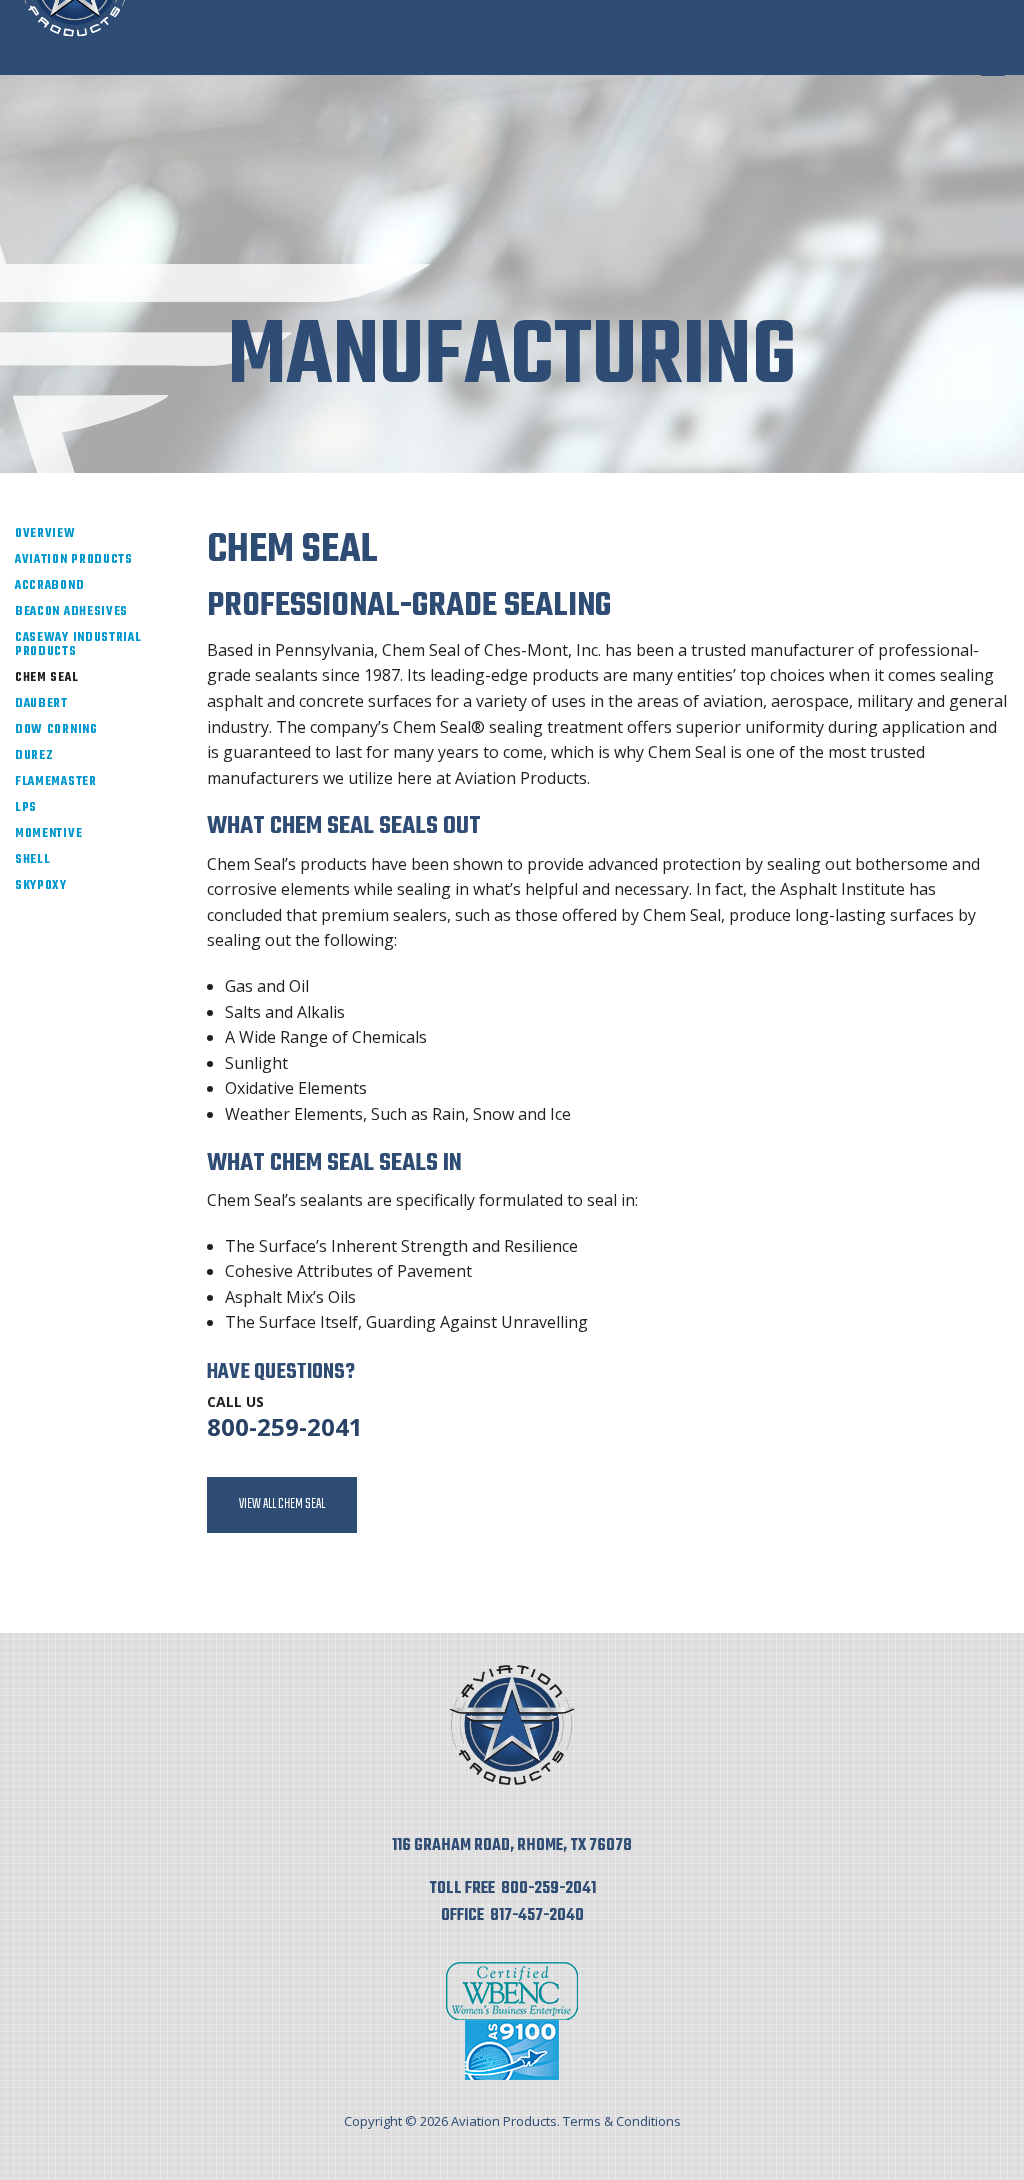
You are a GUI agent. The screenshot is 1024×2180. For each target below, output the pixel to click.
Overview (45, 534)
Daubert (41, 704)
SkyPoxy (41, 886)
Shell (33, 860)
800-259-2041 (285, 1426)
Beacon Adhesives (71, 612)
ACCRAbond (49, 586)
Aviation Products (74, 560)
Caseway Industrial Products (78, 645)
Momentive (48, 834)
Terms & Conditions (622, 2121)
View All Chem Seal (282, 1504)
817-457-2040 (537, 1916)
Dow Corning (56, 730)
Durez (34, 756)
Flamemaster (56, 782)
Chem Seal (46, 678)
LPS (26, 808)
